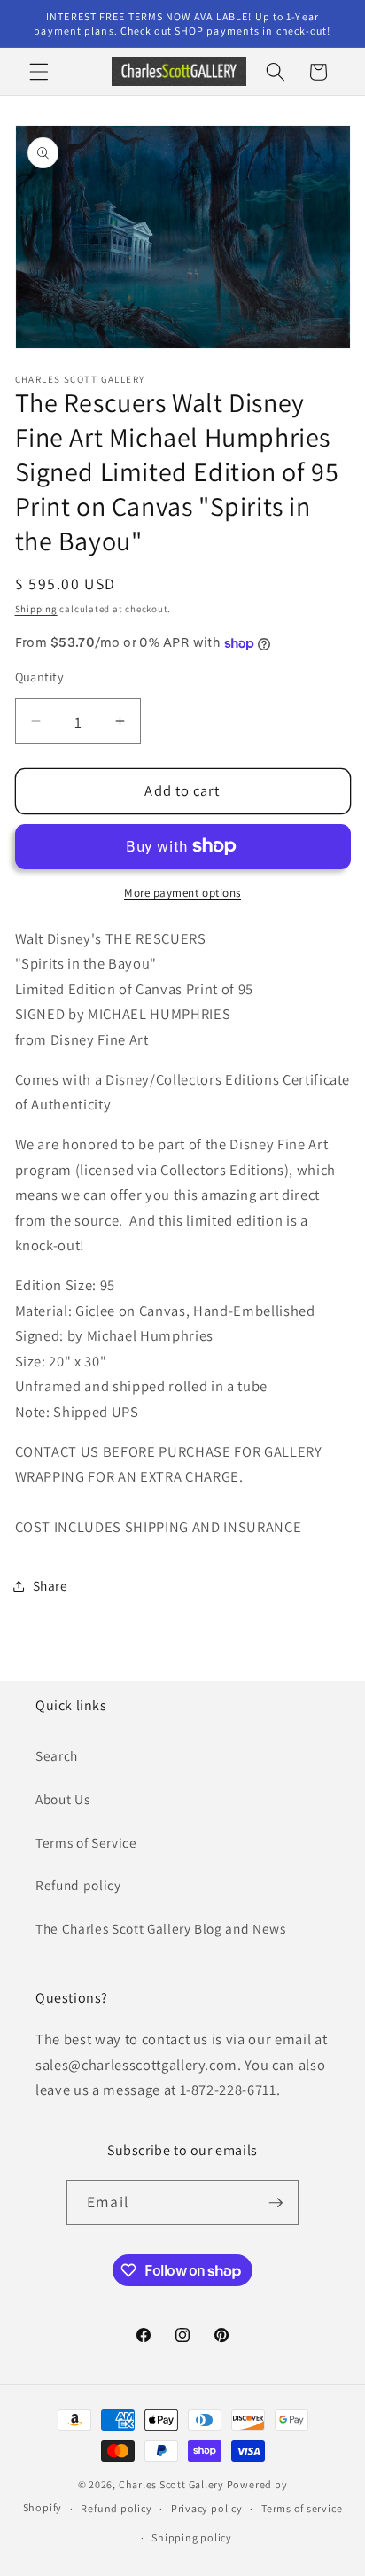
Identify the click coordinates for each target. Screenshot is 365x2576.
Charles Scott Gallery (171, 2484)
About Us (62, 1799)
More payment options (182, 893)
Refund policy (78, 1885)
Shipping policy (192, 2537)
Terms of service (302, 2508)
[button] (39, 72)
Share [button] (50, 1585)
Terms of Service (86, 1842)
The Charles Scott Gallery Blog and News (161, 1928)
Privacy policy (207, 2508)
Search (57, 1755)
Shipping (36, 609)
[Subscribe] (276, 2203)
